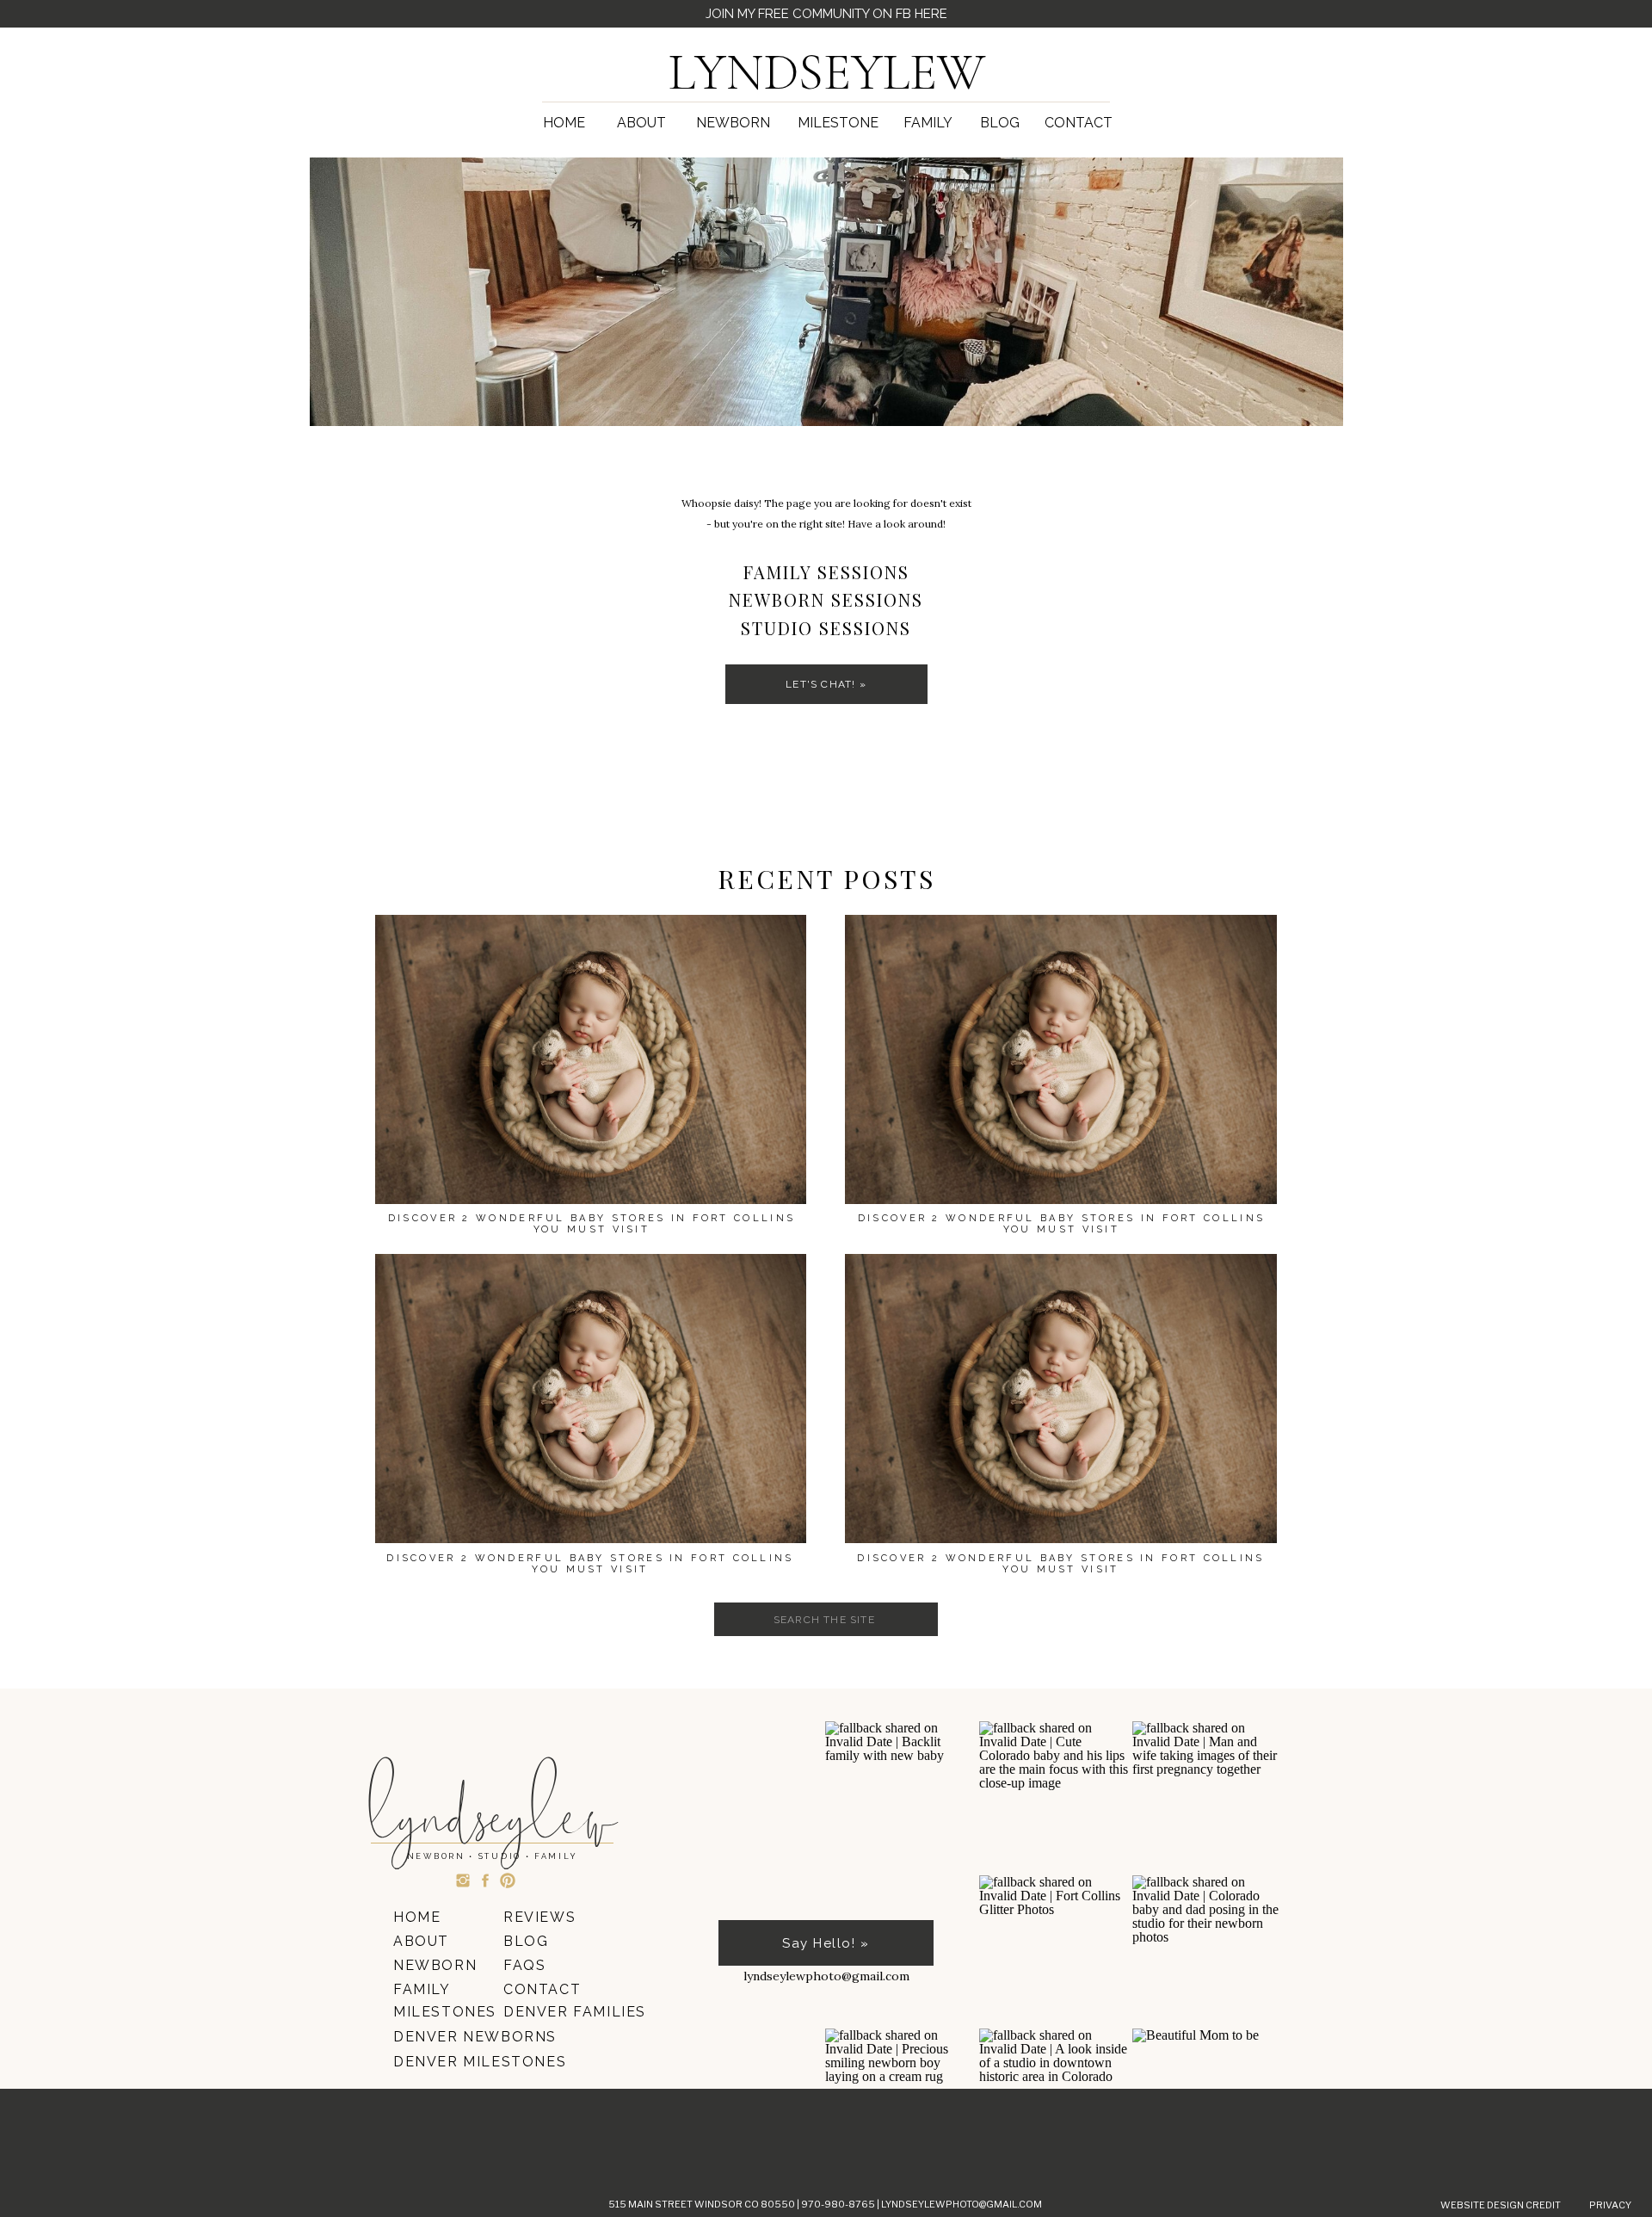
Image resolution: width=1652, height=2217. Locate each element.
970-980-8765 (839, 2204)
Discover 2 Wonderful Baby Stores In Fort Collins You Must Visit (1060, 1564)
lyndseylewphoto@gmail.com (962, 2204)
